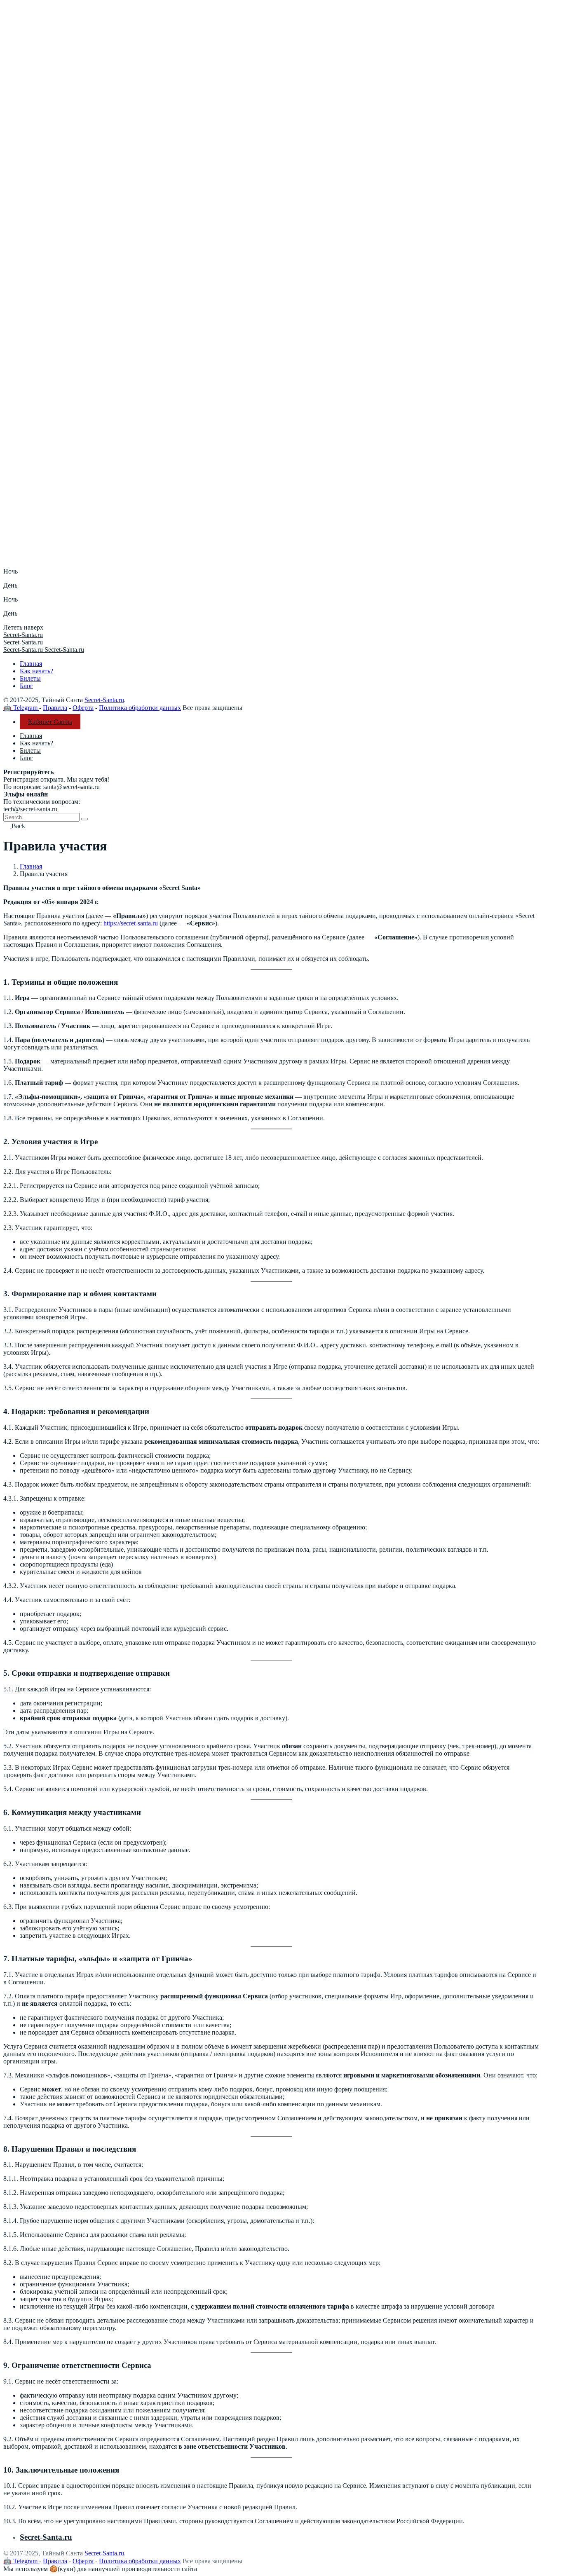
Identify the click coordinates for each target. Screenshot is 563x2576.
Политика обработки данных (140, 708)
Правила (55, 708)
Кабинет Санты (50, 722)
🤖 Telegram (21, 708)
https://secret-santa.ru (131, 923)
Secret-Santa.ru (104, 700)
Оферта (83, 708)
